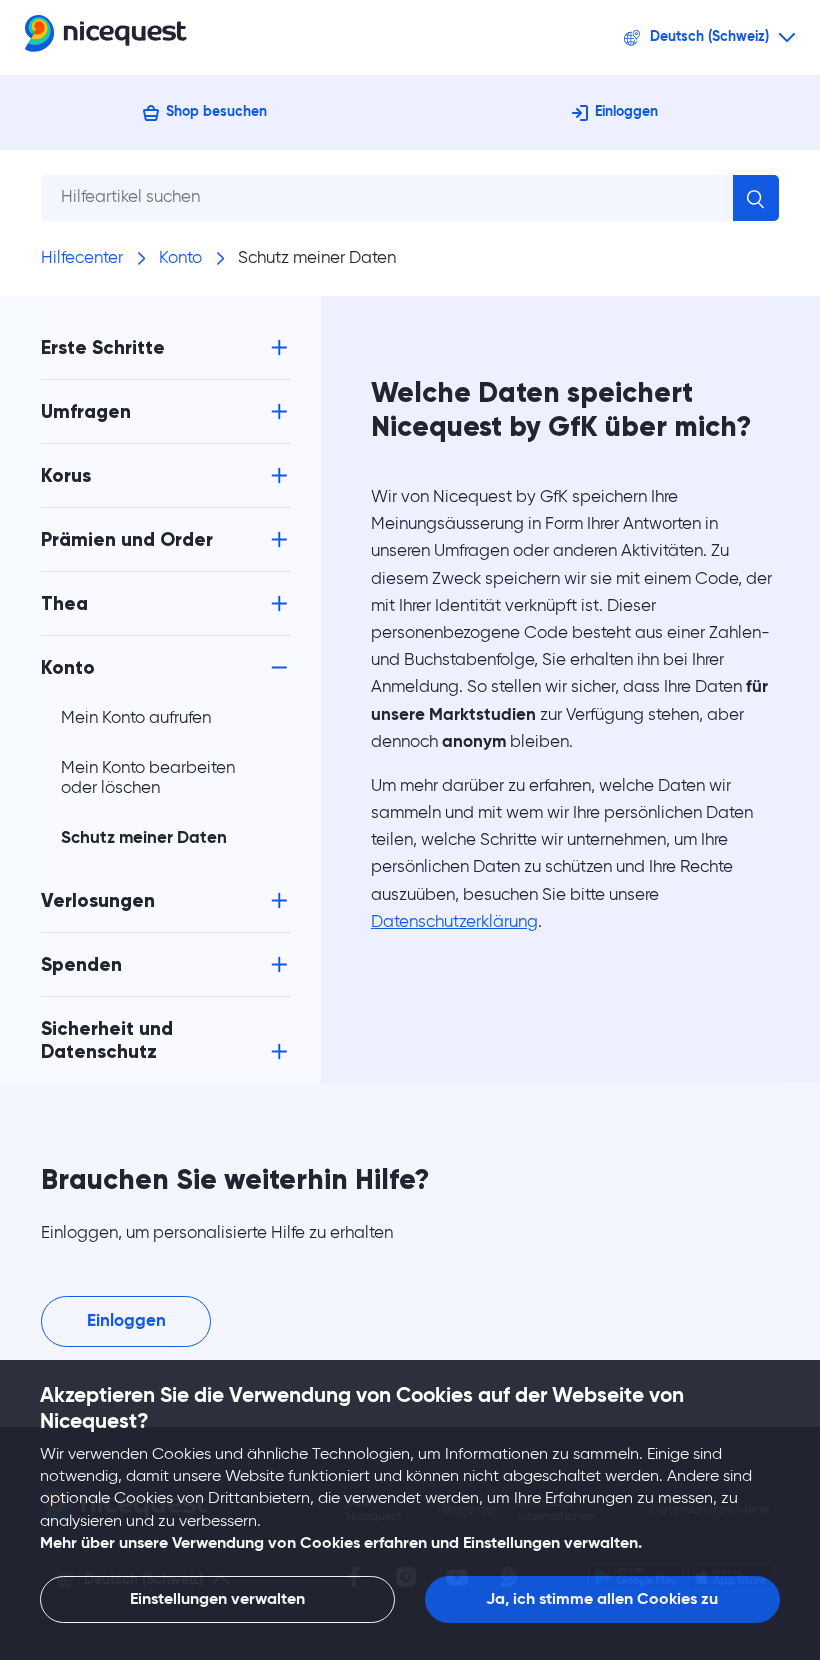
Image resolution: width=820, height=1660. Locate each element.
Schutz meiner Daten (317, 258)
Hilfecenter (82, 258)
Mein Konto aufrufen (136, 718)
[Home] (106, 37)
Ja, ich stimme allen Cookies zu (602, 1600)
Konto (180, 258)
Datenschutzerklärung (454, 922)
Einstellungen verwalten (217, 1600)
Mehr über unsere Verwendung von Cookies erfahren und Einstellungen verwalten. (341, 1544)
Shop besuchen (216, 112)
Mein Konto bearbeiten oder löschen (148, 778)
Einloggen (626, 112)
